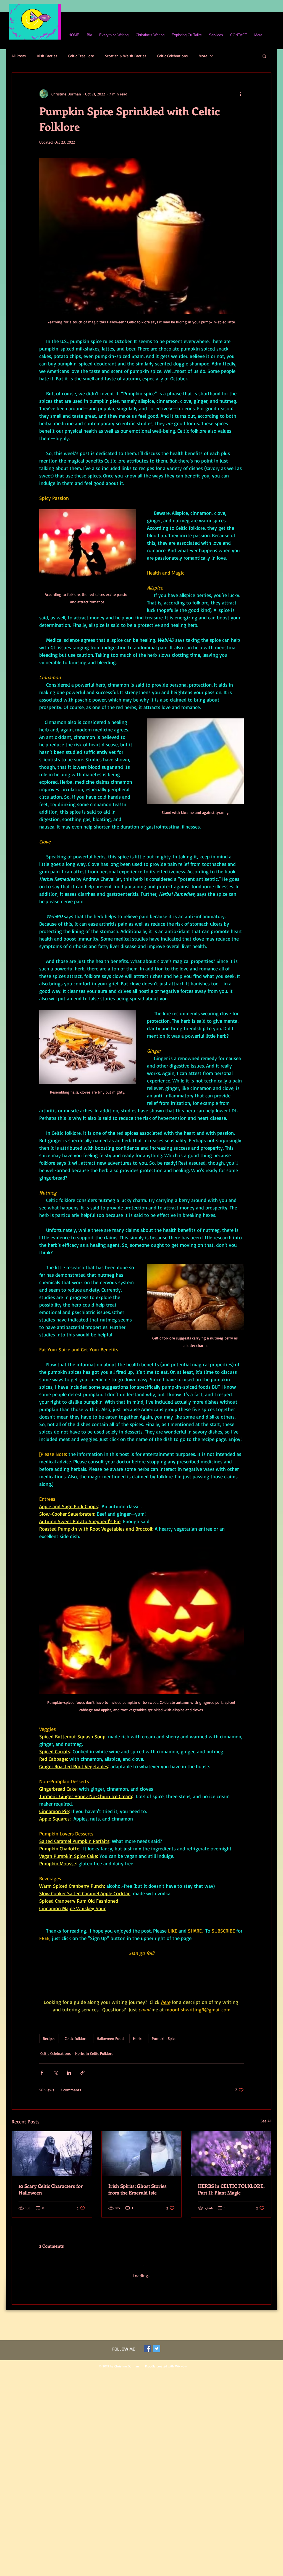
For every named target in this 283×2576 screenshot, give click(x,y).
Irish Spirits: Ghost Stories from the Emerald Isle (137, 2221)
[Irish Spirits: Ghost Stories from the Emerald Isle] (142, 2185)
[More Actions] (240, 2334)
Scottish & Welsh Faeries (126, 56)
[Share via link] (82, 2104)
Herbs (138, 2070)
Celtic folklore (76, 2070)
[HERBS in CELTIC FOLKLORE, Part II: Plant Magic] (231, 2185)
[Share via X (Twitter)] (55, 2104)
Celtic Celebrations (172, 56)
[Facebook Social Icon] (148, 2478)
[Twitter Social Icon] (157, 2478)
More (203, 56)
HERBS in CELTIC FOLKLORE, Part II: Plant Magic (231, 2221)
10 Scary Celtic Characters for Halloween (51, 2221)
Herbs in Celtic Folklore (94, 2084)
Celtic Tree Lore (81, 56)
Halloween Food (110, 2070)
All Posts (19, 56)
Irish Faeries (47, 56)
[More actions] (240, 94)
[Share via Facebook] (42, 2104)
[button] (264, 56)
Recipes (49, 2070)
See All (266, 2152)
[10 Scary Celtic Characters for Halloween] (52, 2185)
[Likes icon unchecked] (56, 2365)
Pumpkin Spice (164, 2070)
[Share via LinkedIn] (69, 2104)
